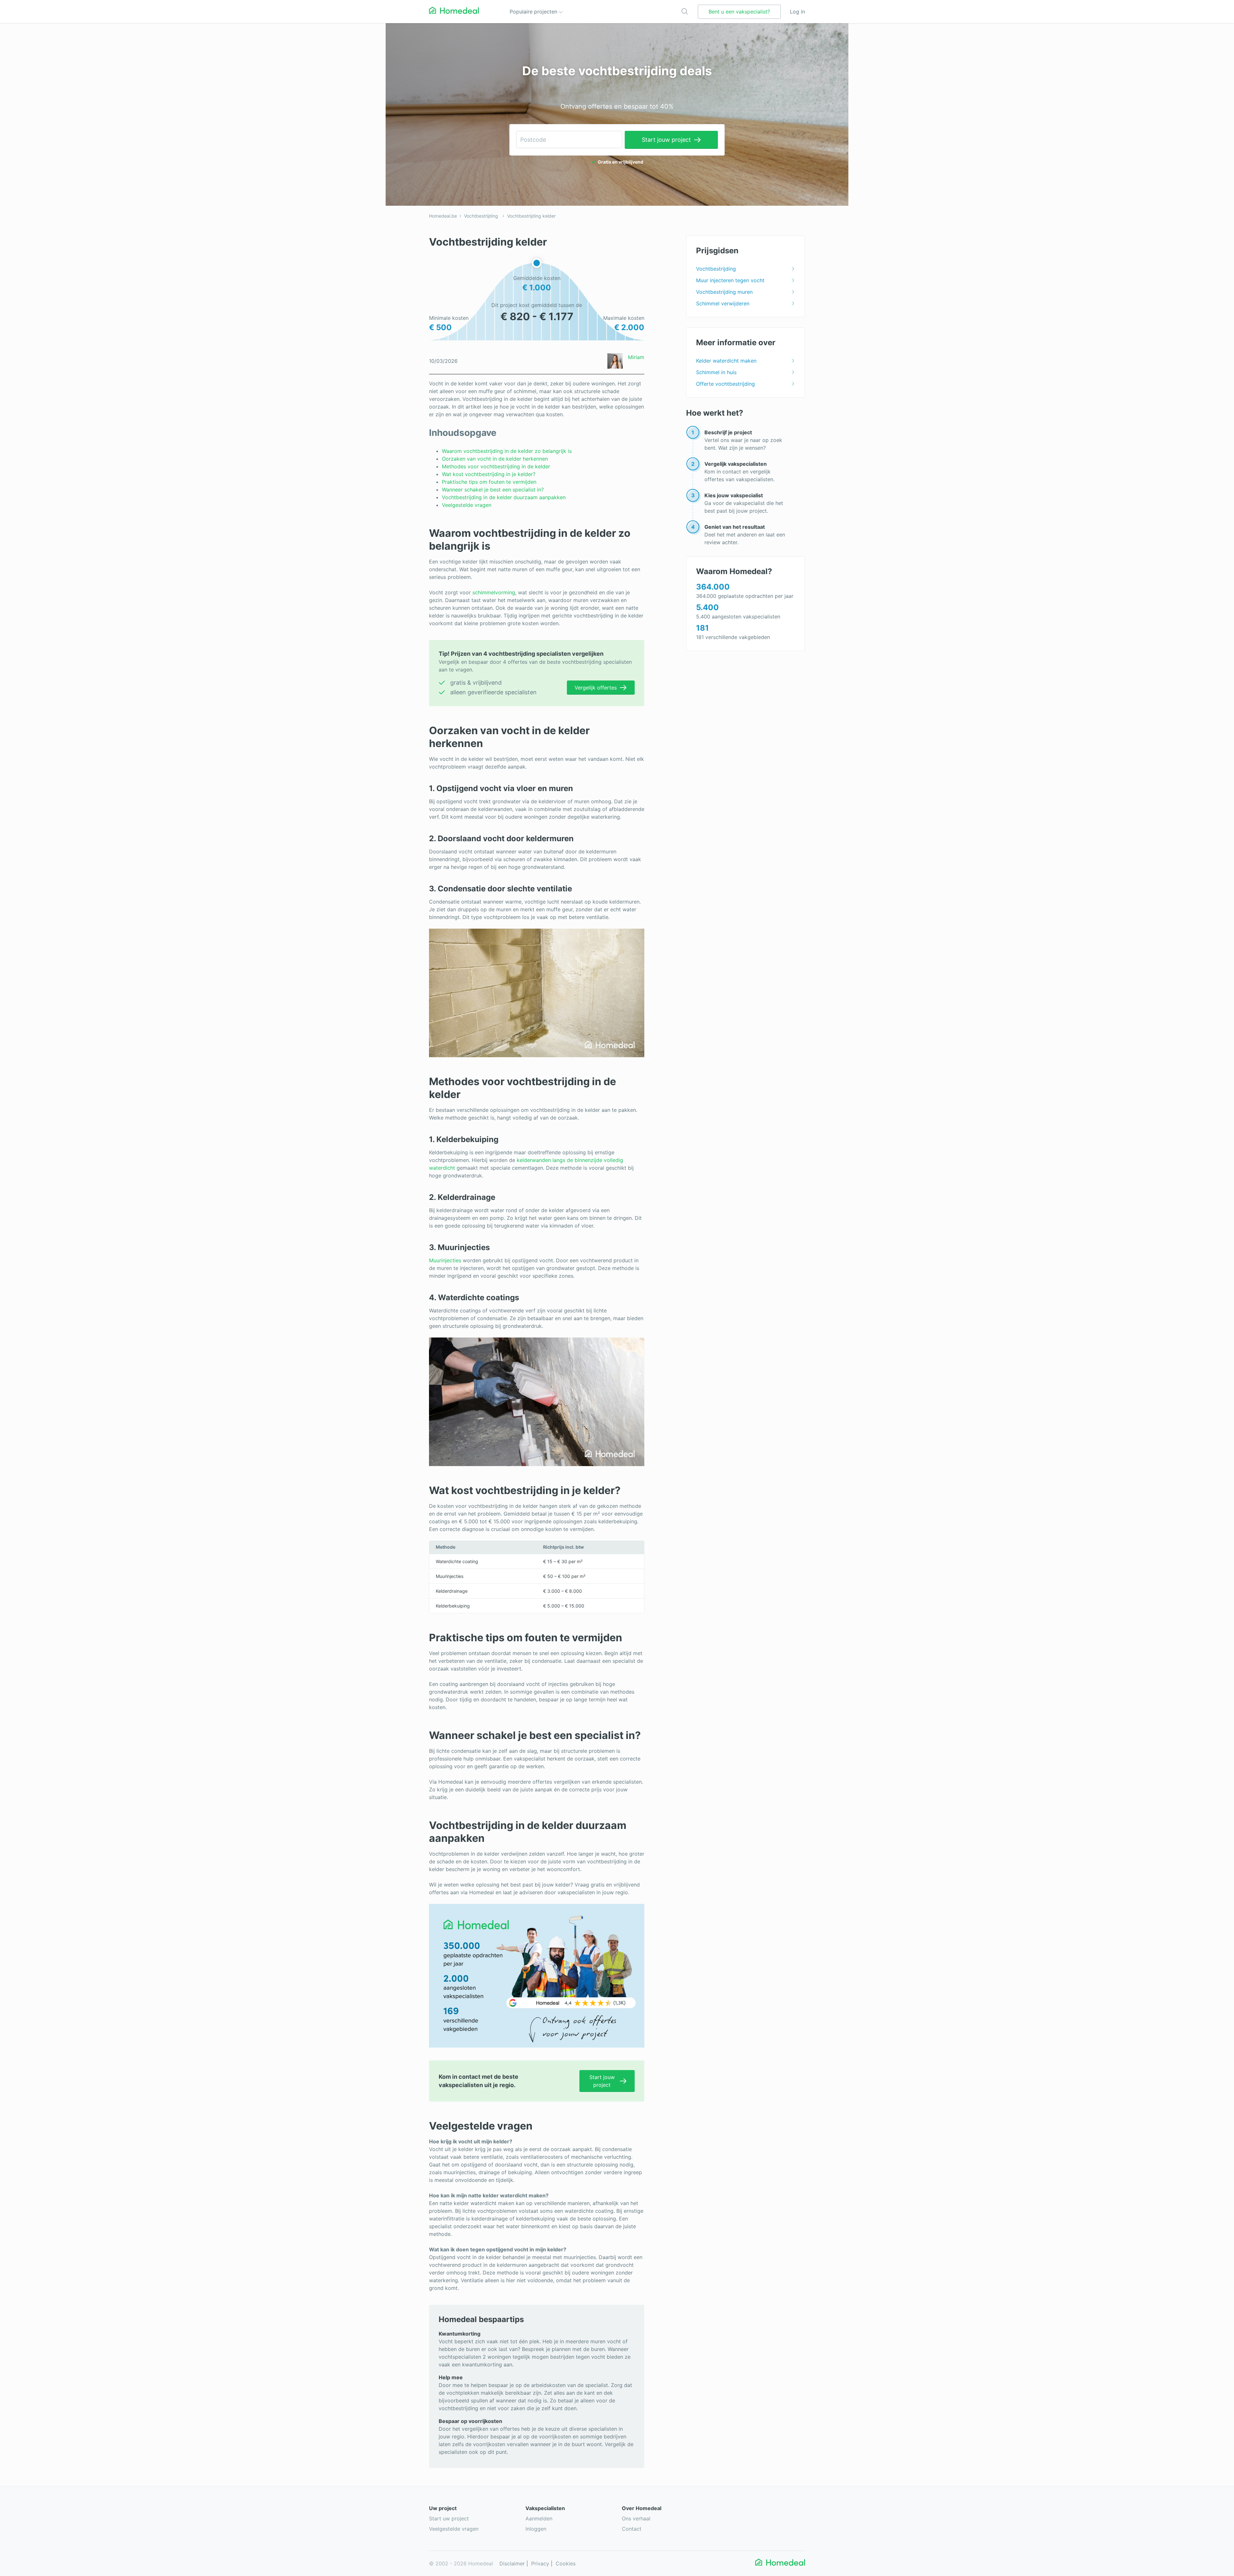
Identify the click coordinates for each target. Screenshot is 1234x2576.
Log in (797, 12)
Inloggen (536, 2529)
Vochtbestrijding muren (724, 292)
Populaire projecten (534, 12)
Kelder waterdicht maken (726, 361)
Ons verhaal (636, 2518)
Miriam (636, 357)
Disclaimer (512, 2563)
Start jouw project (666, 140)
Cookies (566, 2563)
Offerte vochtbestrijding (725, 384)
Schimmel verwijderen (723, 303)
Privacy (540, 2563)
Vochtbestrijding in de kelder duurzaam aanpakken (504, 497)
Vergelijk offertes (596, 688)
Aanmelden (539, 2518)
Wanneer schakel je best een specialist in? (493, 490)
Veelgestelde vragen (467, 505)
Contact (632, 2529)
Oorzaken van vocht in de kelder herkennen (495, 459)
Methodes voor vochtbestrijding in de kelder (496, 466)
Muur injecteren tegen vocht (730, 280)
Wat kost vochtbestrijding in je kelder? (489, 474)
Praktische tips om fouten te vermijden (489, 482)
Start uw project (449, 2518)
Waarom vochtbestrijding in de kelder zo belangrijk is (507, 451)
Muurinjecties (445, 1260)
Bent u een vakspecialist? (739, 12)
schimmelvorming (494, 592)
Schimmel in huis (716, 372)
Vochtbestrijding (481, 216)
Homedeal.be (443, 216)
